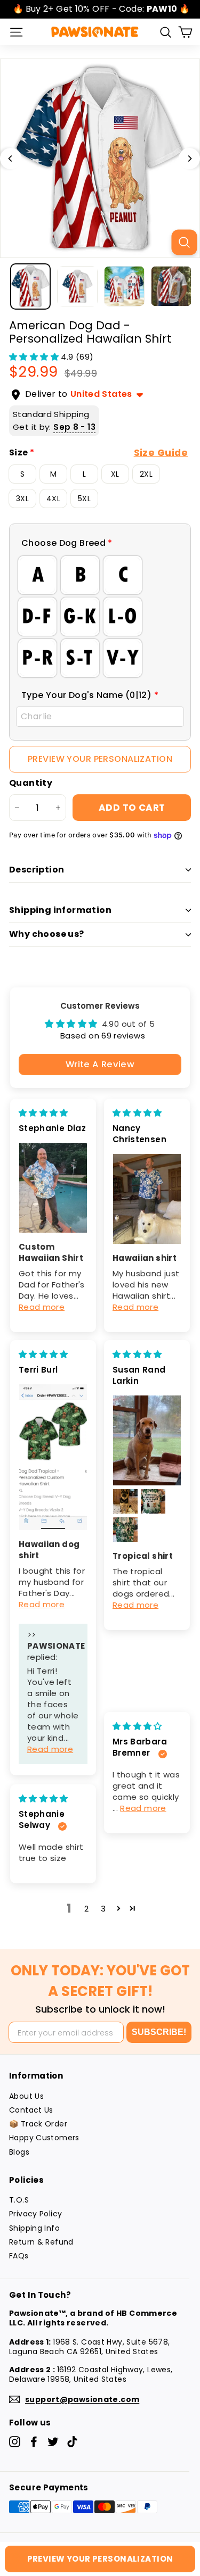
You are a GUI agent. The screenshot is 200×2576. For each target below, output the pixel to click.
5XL (84, 498)
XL (115, 474)
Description (37, 870)
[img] (43, 1113)
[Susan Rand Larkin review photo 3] (153, 1501)
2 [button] (86, 1909)
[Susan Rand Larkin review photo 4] (125, 1530)
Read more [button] (42, 1307)
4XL (53, 498)
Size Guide (161, 453)
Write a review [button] (100, 1064)
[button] (35, 357)
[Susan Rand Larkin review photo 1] (147, 1440)
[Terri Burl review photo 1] (53, 1457)
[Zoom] (184, 242)
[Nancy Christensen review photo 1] (147, 1199)
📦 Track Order (38, 2124)
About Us (26, 2096)
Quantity (31, 783)
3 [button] (103, 1909)
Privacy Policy (35, 2214)
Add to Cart (132, 808)
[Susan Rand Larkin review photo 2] (125, 1501)
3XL (22, 498)
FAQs (19, 2256)
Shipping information (60, 910)
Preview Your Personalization (100, 759)
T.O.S (19, 2200)
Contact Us (31, 2110)
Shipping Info (34, 2228)
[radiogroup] (100, 617)
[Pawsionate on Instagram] (15, 2442)
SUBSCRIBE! (159, 2032)
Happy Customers (44, 2138)
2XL (146, 474)
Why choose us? (47, 934)
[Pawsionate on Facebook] (34, 2442)
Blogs (19, 2152)
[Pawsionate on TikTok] (72, 2442)
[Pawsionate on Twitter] (53, 2442)
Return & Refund (41, 2242)
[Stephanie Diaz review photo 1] (53, 1188)
